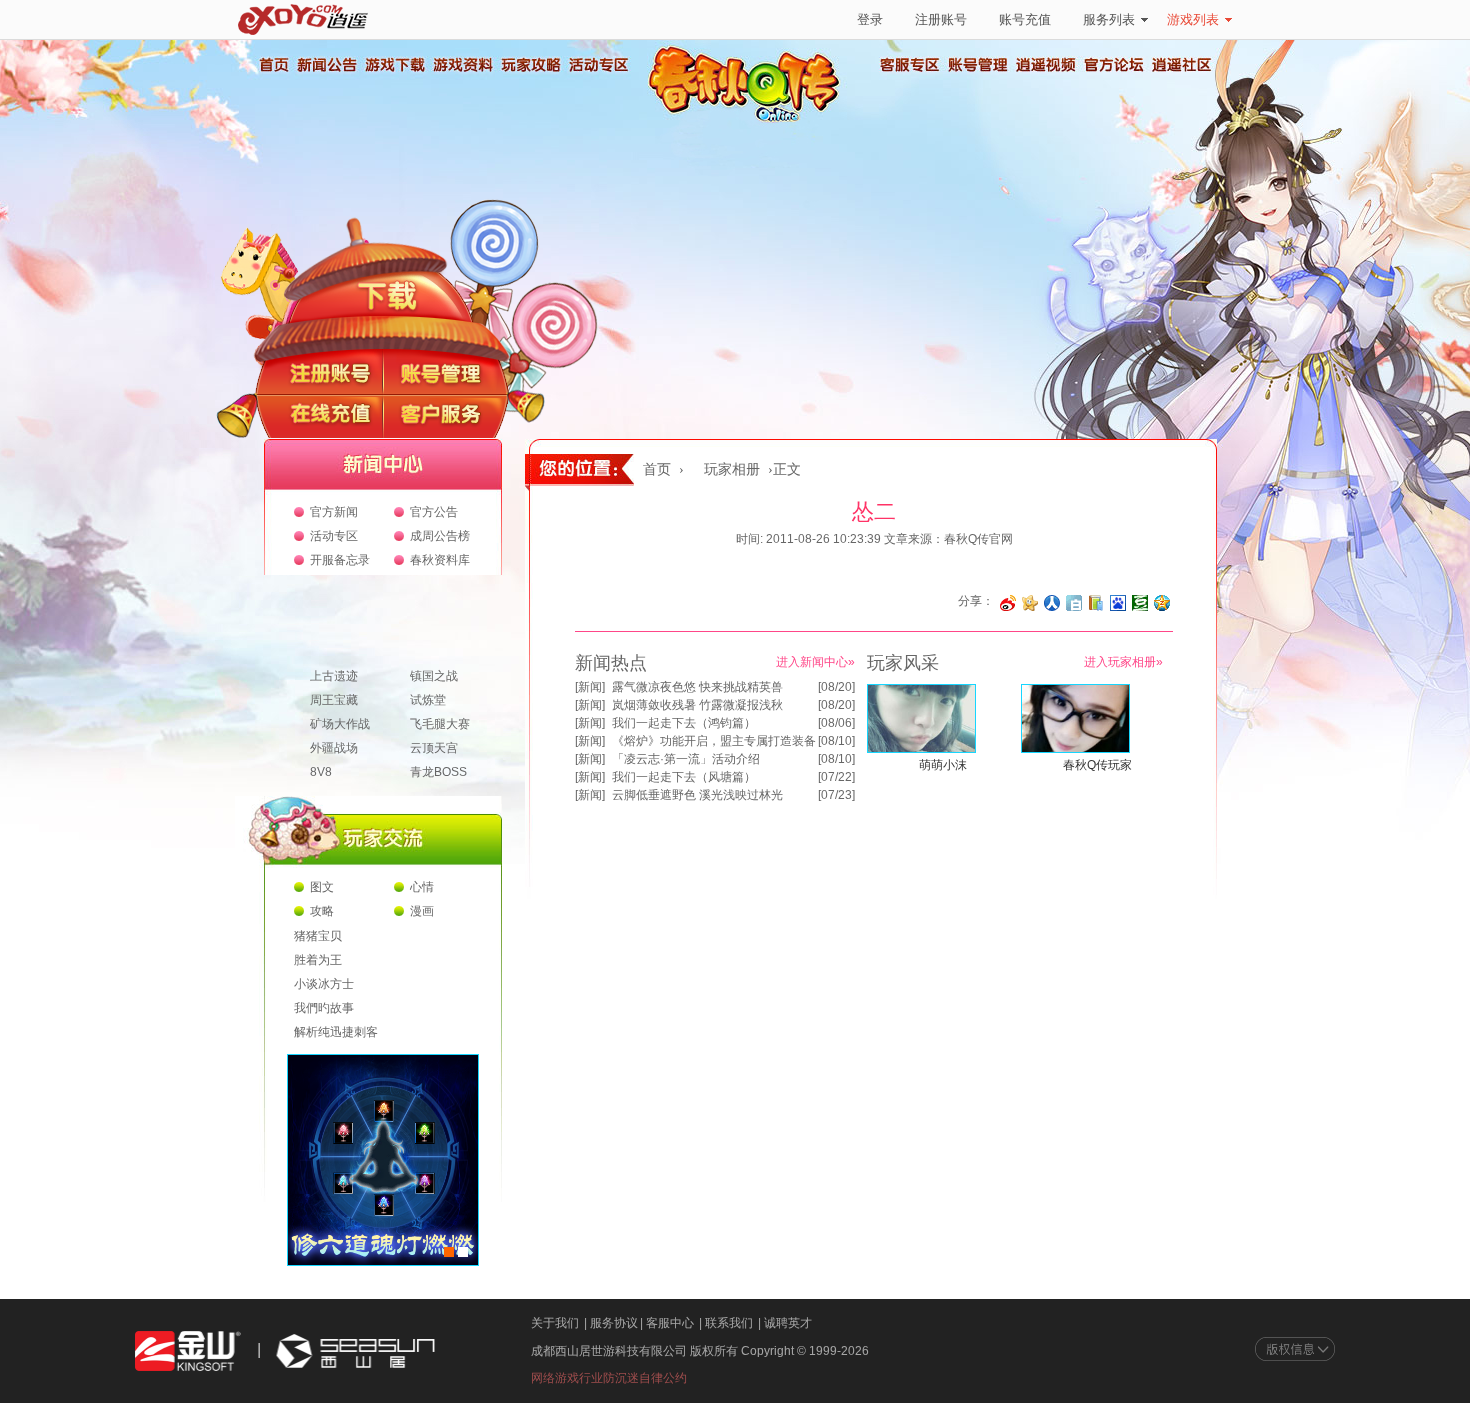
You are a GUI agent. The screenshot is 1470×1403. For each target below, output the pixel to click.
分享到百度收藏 (1118, 603)
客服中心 (670, 1323)
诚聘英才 (788, 1323)
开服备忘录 (340, 560)
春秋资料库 (440, 560)
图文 (322, 887)
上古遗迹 (334, 676)
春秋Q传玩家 (1097, 765)
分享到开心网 (1030, 603)
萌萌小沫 (943, 765)
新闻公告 (326, 65)
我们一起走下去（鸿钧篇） (684, 723)
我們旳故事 (324, 1008)
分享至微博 (1008, 603)
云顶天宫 (434, 748)
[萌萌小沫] (921, 749)
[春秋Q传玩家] (1075, 749)
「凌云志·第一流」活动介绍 (686, 759)
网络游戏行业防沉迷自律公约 (609, 1378)
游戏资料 (462, 65)
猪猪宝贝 (318, 936)
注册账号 (941, 19)
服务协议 (614, 1323)
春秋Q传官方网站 (750, 120)
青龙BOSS (438, 772)
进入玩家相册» (1123, 662)
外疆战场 (334, 748)
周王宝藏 (334, 700)
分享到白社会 (1074, 603)
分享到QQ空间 (1162, 603)
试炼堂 (428, 700)
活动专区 (598, 65)
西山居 (353, 1351)
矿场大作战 (340, 724)
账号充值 (1025, 19)
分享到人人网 (1052, 603)
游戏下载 (394, 65)
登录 (870, 19)
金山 (188, 1351)
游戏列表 (1193, 19)
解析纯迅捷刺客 (336, 1032)
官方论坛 (1114, 65)
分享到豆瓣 (1140, 603)
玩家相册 (732, 469)
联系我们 (729, 1323)
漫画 (422, 911)
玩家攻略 (530, 65)
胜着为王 (318, 960)
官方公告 (434, 512)
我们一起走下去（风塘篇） (684, 777)
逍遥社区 (1182, 65)
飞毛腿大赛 (440, 724)
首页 (273, 65)
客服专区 (910, 65)
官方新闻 (334, 512)
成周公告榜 (440, 536)
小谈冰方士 (324, 984)
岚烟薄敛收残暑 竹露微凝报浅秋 (697, 705)
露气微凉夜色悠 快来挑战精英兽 (697, 687)
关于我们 (555, 1323)
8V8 (321, 772)
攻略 (322, 911)
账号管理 (978, 65)
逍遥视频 (1046, 65)
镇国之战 (434, 676)
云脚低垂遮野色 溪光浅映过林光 (697, 795)
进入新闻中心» (815, 662)
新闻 (590, 687)
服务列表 (1109, 19)
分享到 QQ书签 (1096, 603)
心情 (422, 887)
